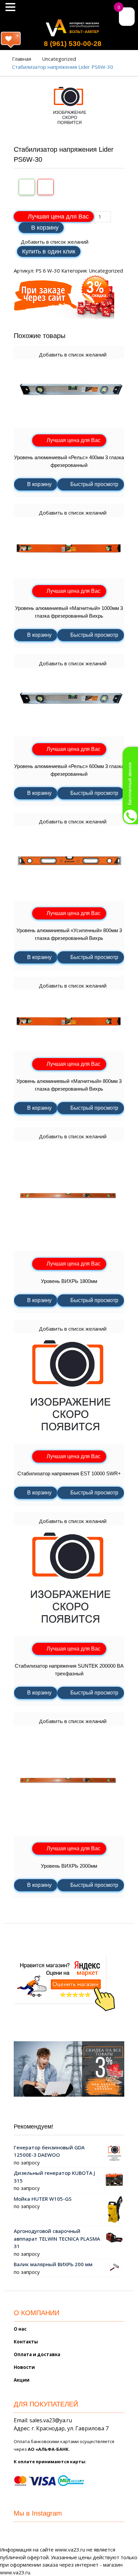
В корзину (45, 228)
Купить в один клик (49, 251)
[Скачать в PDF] (46, 187)
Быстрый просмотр (94, 484)
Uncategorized (59, 59)
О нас (20, 2329)
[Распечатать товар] (27, 187)
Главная (22, 59)
